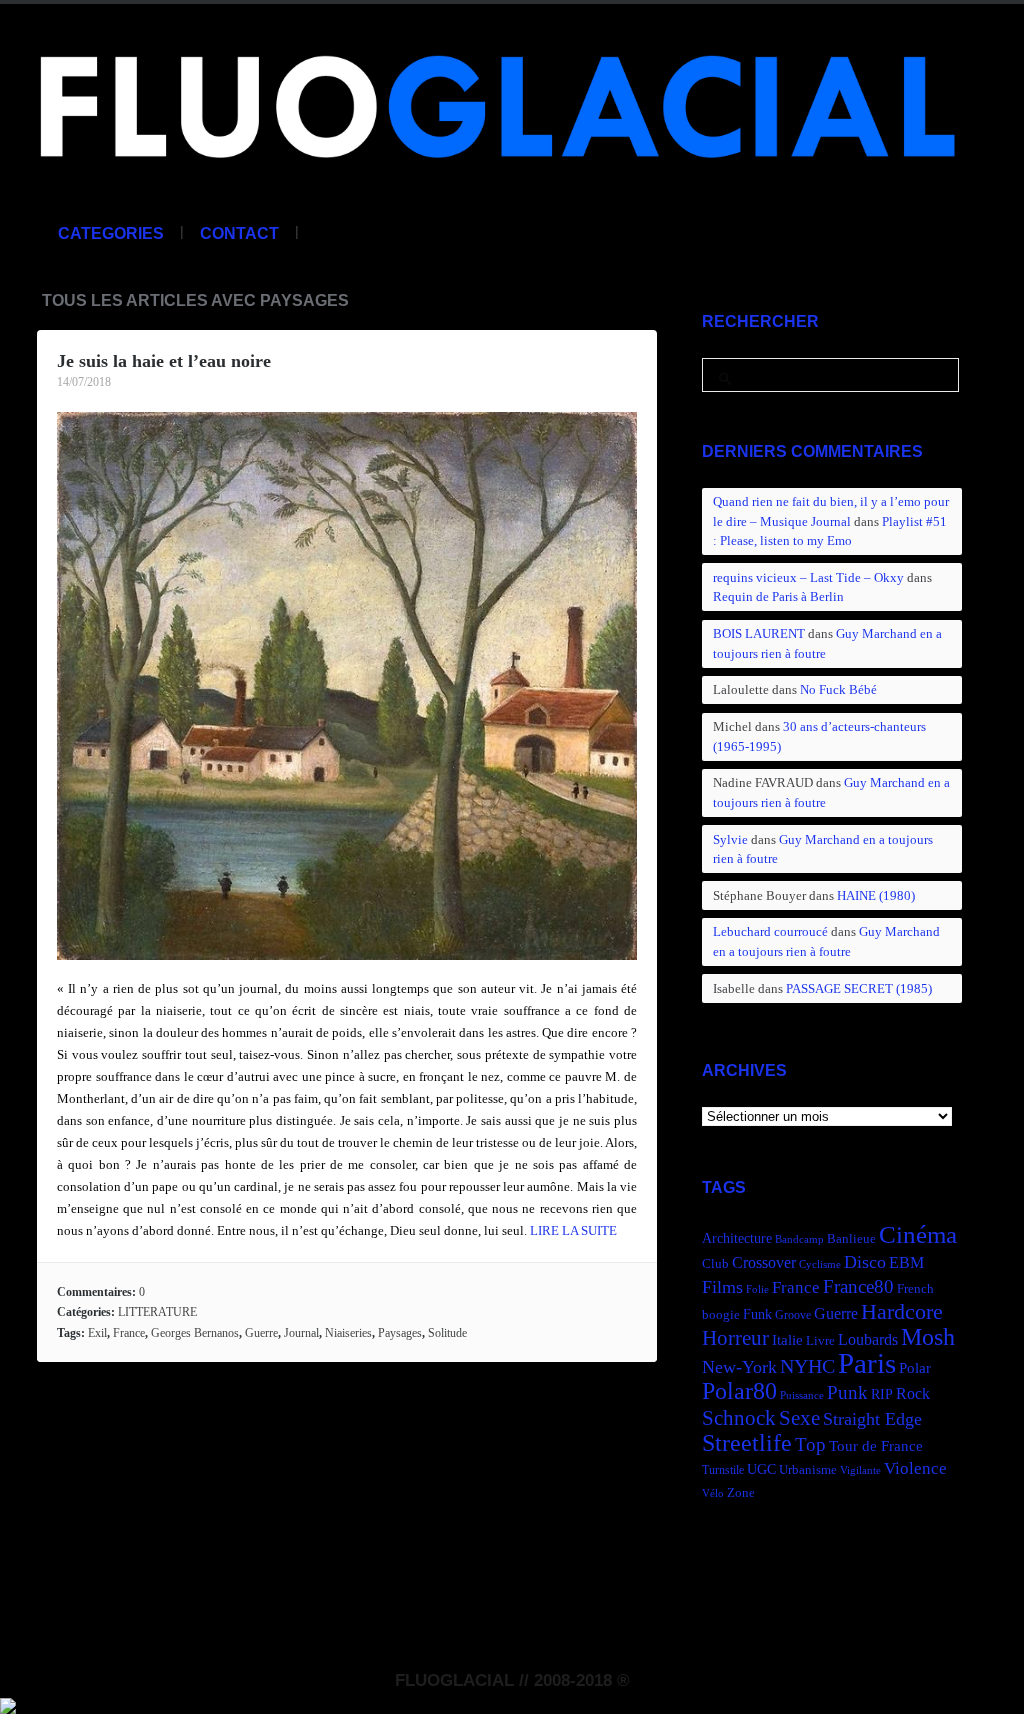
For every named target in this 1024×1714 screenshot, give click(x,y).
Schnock (739, 1418)
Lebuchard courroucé (770, 931)
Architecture (737, 1238)
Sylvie (730, 839)
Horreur (735, 1338)
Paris (867, 1363)
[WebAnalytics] (8, 1703)
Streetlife (747, 1443)
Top (810, 1444)
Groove (793, 1315)
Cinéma (918, 1234)
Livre (820, 1341)
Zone (741, 1493)
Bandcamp (799, 1239)
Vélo (713, 1493)
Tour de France (876, 1445)
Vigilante (860, 1470)
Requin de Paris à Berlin (778, 596)
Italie (787, 1339)
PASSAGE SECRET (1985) (859, 988)
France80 (858, 1286)
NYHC (807, 1366)
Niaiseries (348, 1333)
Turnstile (723, 1470)
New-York (739, 1367)
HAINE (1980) (876, 895)
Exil (97, 1333)
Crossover (764, 1262)
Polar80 (739, 1390)
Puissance (802, 1395)
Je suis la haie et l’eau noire (164, 361)
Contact (239, 233)
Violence (915, 1468)
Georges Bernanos (195, 1333)
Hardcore (902, 1311)
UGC (761, 1469)
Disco (865, 1262)
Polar (915, 1367)
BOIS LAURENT (759, 633)
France (129, 1333)
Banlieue (851, 1239)
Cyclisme (820, 1264)
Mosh (928, 1336)
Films (722, 1287)
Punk (847, 1392)
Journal (301, 1333)
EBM (906, 1262)
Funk (757, 1314)
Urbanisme (808, 1470)
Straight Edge (872, 1419)
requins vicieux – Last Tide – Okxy (808, 577)
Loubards (868, 1339)
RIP (882, 1394)
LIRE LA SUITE (573, 1230)
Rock (913, 1393)
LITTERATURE (157, 1312)
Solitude (447, 1333)
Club (715, 1264)
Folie (757, 1289)
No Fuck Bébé (838, 689)
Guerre (261, 1333)
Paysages (400, 1333)
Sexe (799, 1418)
